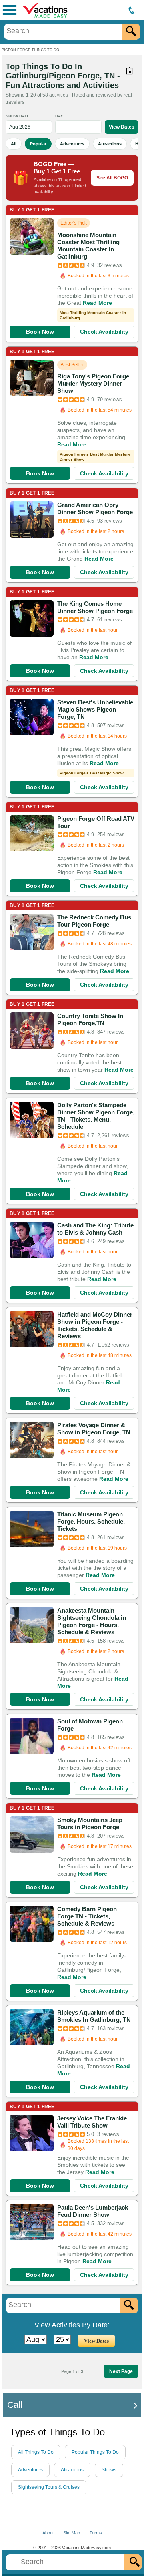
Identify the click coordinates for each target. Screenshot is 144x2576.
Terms (96, 2533)
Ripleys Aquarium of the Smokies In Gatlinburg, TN (94, 2016)
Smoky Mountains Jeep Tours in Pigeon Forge (90, 1823)
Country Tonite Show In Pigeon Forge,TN (90, 1019)
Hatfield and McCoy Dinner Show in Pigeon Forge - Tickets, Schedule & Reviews (95, 1325)
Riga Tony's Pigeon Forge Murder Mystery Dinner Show (93, 383)
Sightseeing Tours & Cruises (49, 2487)
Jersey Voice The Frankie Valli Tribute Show (92, 2122)
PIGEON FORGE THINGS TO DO (30, 50)
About (48, 2533)
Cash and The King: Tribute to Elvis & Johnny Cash (95, 1229)
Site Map (72, 2533)
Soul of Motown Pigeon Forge (90, 1725)
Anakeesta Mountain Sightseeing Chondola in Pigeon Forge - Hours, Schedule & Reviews (92, 1621)
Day (59, 116)
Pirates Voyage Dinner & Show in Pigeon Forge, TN (94, 1429)
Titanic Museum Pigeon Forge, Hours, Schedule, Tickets (91, 1521)
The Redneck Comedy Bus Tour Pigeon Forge (94, 921)
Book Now (40, 332)
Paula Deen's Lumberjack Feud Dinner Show (93, 2211)
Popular (38, 144)
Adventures (72, 144)
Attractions (110, 144)
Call (15, 2405)
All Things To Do (36, 2452)
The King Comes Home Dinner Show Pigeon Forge (95, 607)
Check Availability (104, 332)
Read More (97, 303)
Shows (109, 2470)
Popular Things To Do (95, 2452)
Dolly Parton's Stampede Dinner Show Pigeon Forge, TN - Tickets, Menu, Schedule (96, 1116)
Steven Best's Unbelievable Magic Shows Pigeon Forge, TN (95, 709)
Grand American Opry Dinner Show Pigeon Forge (95, 508)
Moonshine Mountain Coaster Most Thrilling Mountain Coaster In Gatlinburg (88, 246)
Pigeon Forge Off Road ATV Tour (96, 822)
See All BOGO (112, 178)
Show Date (18, 116)
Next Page (121, 2371)
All (14, 144)
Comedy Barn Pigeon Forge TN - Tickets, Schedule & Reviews (87, 1916)
